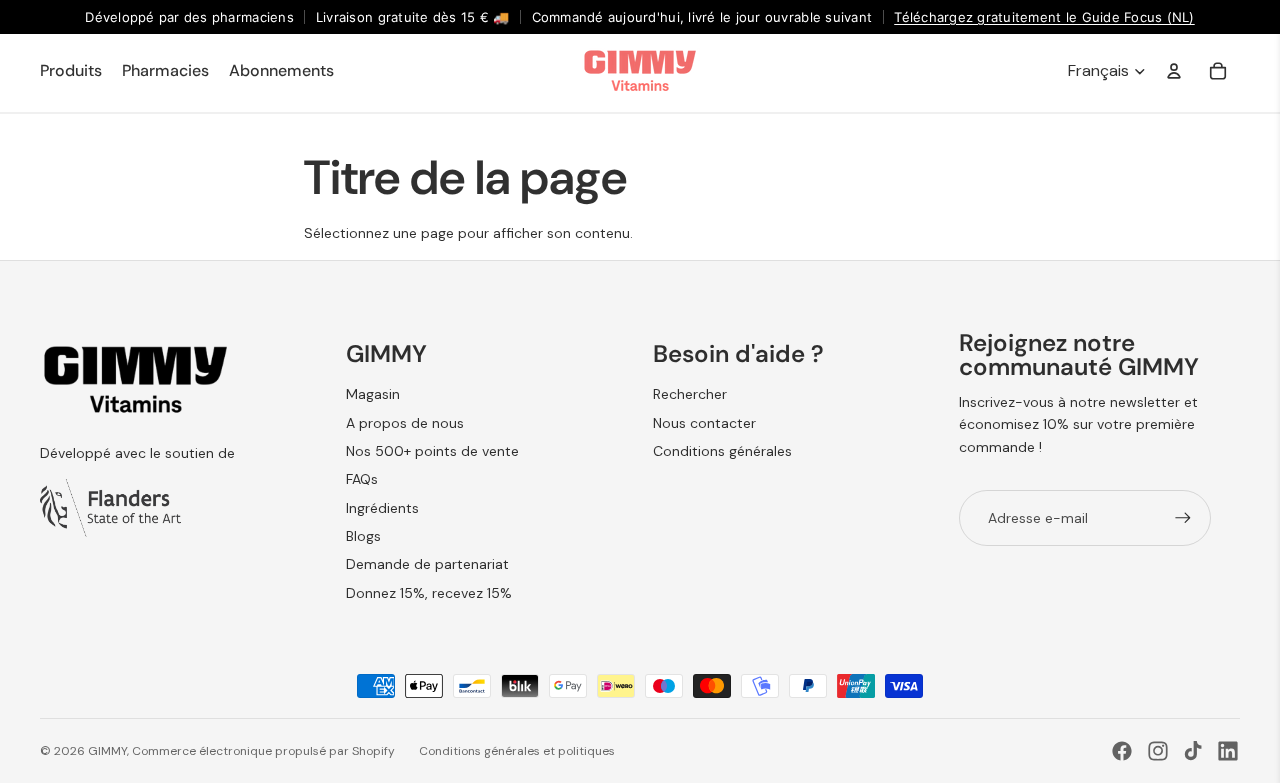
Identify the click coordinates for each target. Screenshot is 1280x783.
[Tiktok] (1193, 751)
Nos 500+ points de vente (432, 451)
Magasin (373, 394)
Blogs (363, 536)
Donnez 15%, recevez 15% (429, 593)
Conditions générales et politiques (517, 751)
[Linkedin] (1228, 751)
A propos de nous (405, 423)
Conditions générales (722, 451)
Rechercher (690, 394)
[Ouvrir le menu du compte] (1174, 71)
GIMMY (107, 751)
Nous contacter (704, 423)
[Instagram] (1158, 751)
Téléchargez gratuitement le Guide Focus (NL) (1044, 17)
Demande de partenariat (427, 564)
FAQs (362, 479)
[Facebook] (1122, 751)
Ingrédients (382, 508)
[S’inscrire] (1183, 518)
